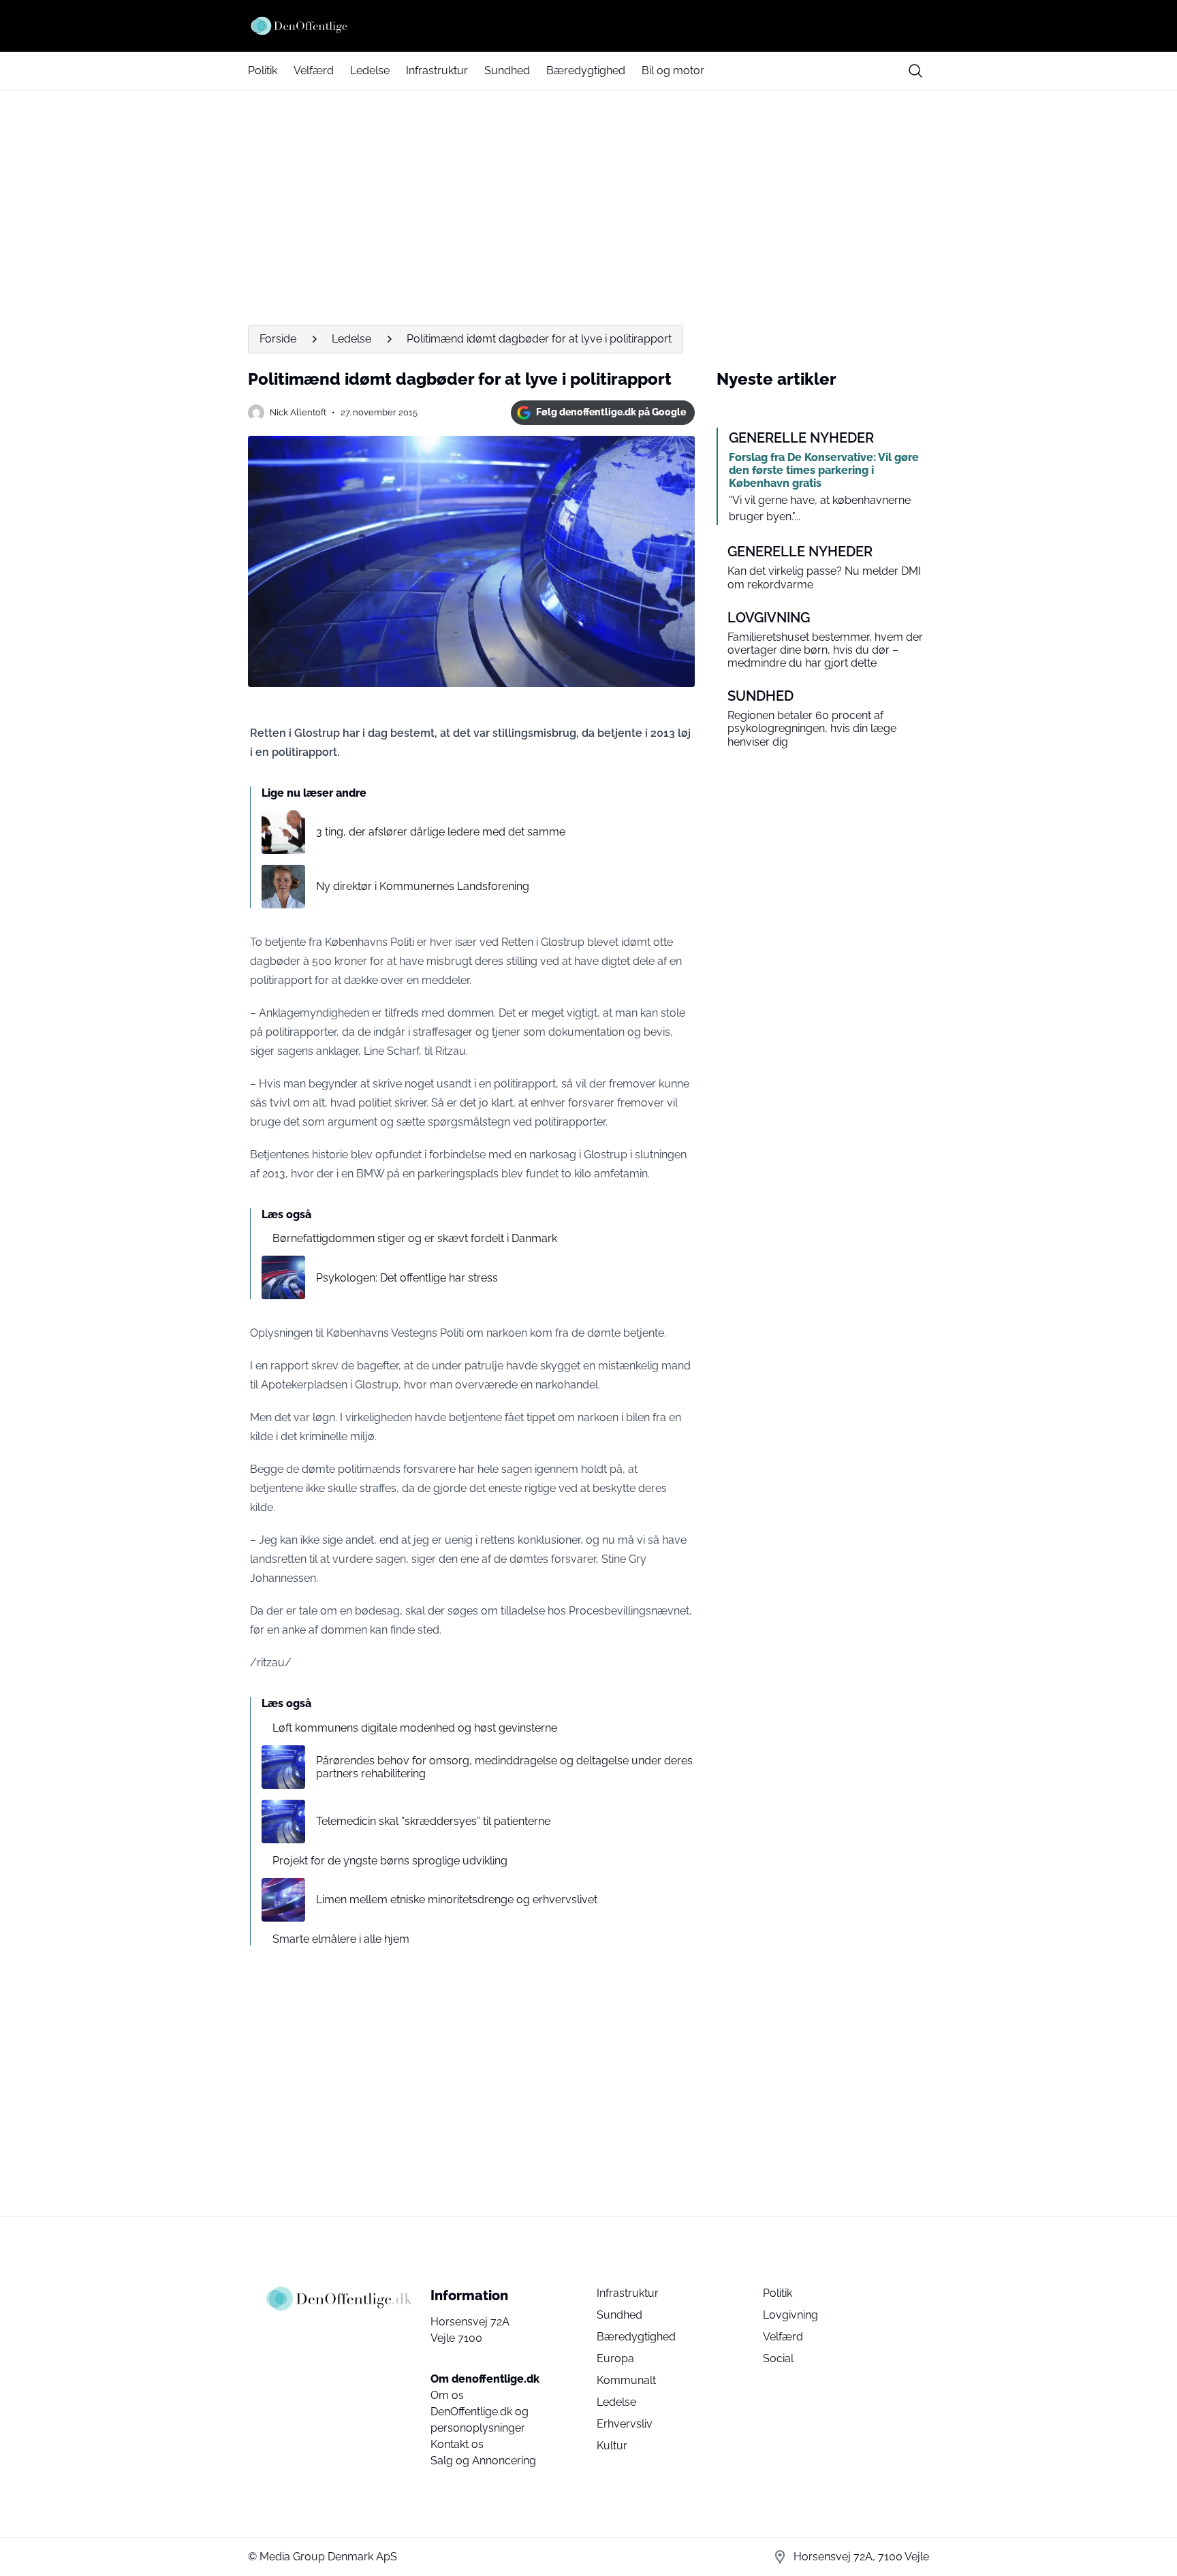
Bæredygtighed (586, 70)
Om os (447, 2395)
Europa (615, 2358)
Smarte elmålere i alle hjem (341, 1939)
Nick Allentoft (298, 412)
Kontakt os (457, 2444)
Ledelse (370, 70)
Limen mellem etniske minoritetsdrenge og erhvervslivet (457, 1899)
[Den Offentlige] (588, 26)
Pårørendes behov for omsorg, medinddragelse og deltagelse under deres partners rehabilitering (504, 1767)
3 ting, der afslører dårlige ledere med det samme (441, 832)
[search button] (915, 71)
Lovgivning (790, 2315)
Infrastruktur (437, 70)
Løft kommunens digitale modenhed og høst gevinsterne (415, 1728)
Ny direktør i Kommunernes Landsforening (423, 886)
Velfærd (314, 70)
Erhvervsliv (625, 2424)
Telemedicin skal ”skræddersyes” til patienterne (433, 1821)
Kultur (612, 2446)
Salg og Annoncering (483, 2461)
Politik (263, 70)
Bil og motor (673, 70)
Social (778, 2358)
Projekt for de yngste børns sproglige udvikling (390, 1861)
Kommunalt (626, 2380)
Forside (278, 339)
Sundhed (507, 70)
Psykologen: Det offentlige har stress (407, 1278)
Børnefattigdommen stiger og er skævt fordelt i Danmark (415, 1238)
